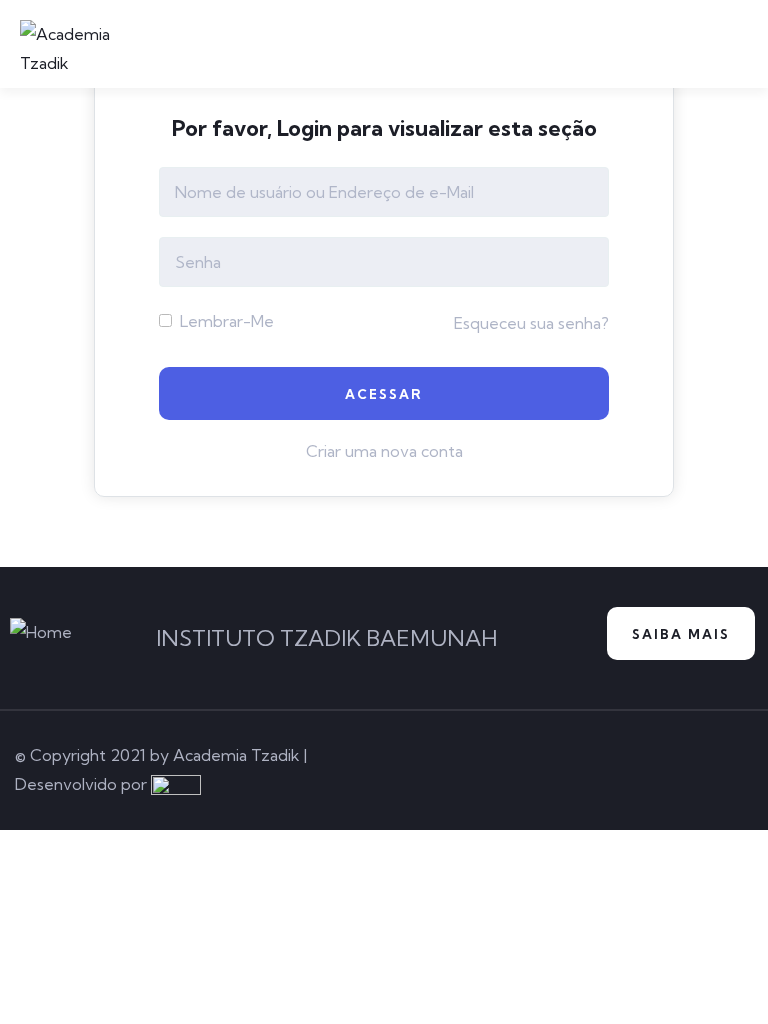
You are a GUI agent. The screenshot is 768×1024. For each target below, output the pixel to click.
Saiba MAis (681, 634)
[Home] (41, 632)
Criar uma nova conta (384, 451)
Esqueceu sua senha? (531, 323)
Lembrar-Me (225, 321)
